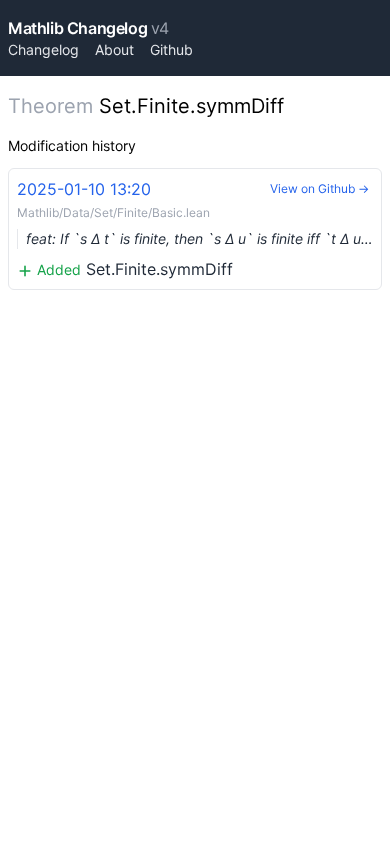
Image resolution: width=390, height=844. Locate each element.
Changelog (43, 49)
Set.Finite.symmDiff (199, 229)
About (114, 49)
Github (171, 49)
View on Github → (319, 188)
